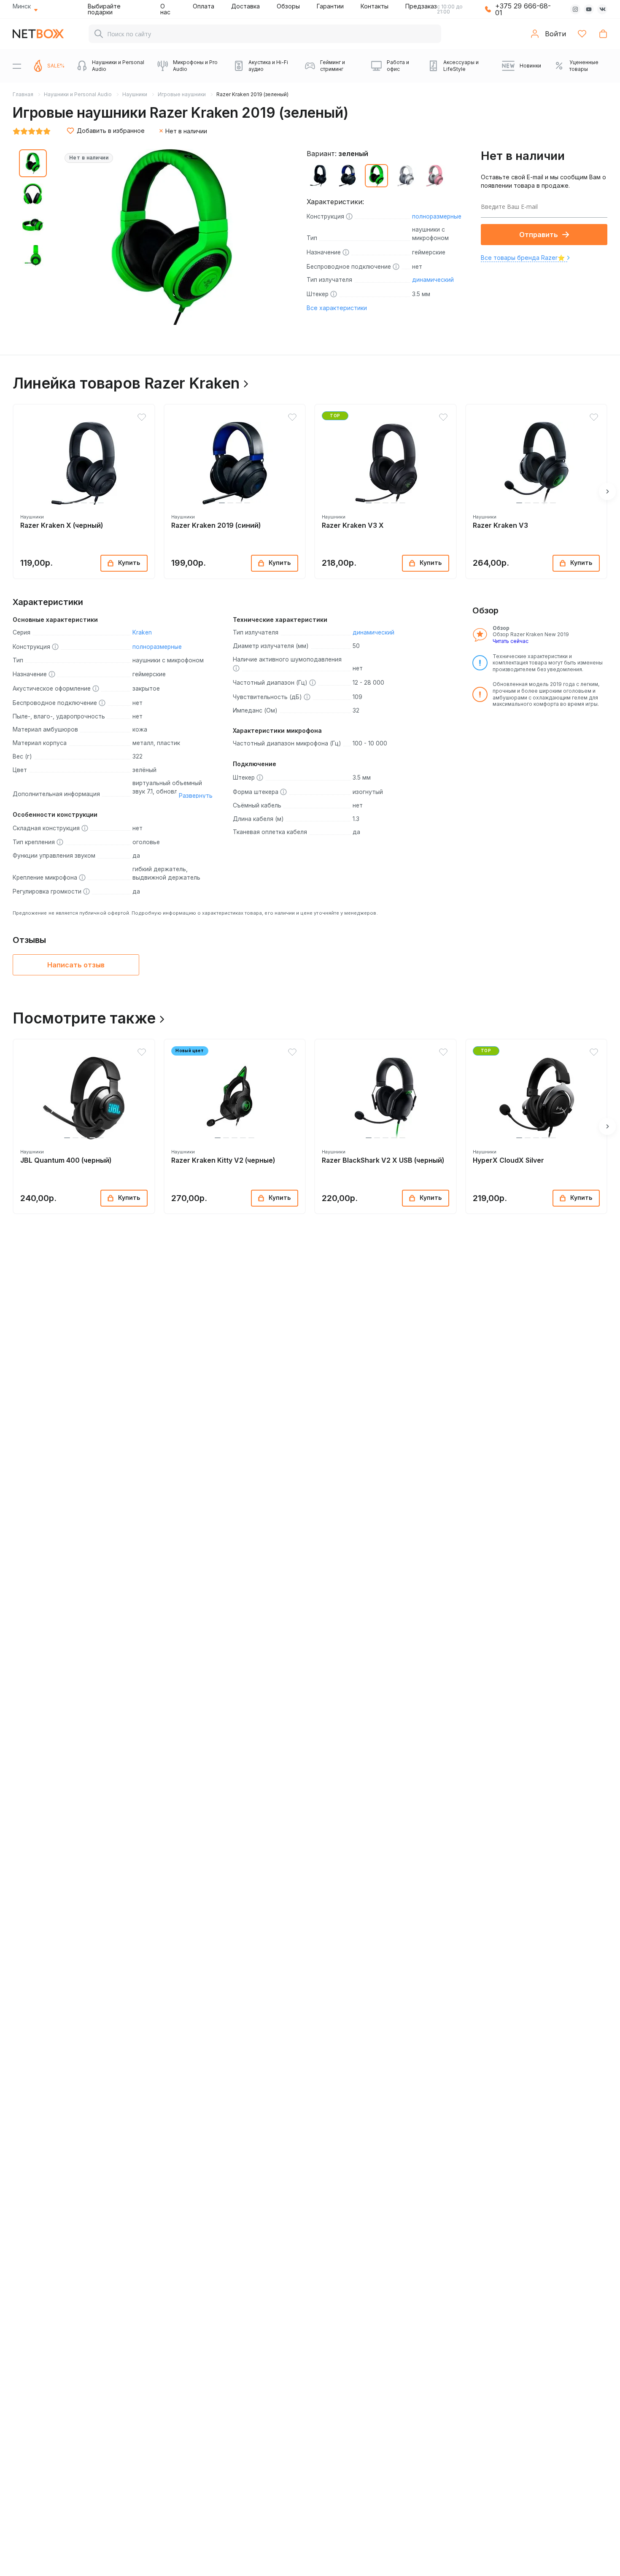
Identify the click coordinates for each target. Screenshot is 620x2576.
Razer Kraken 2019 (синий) (216, 525)
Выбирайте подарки (104, 9)
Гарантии (330, 6)
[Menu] (17, 66)
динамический (433, 280)
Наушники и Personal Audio (78, 94)
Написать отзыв (76, 965)
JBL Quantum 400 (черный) (66, 1160)
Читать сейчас (511, 641)
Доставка (245, 6)
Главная (23, 94)
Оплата (204, 6)
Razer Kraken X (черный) (62, 525)
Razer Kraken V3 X (353, 525)
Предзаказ (421, 6)
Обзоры (288, 6)
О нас (165, 9)
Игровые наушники (182, 94)
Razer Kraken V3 (500, 525)
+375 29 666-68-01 (523, 9)
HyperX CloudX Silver (508, 1160)
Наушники (135, 94)
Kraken (142, 632)
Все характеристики (337, 308)
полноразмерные (437, 216)
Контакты (375, 6)
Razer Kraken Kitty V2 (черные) (223, 1160)
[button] (67, 503)
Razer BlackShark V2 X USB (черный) (383, 1160)
